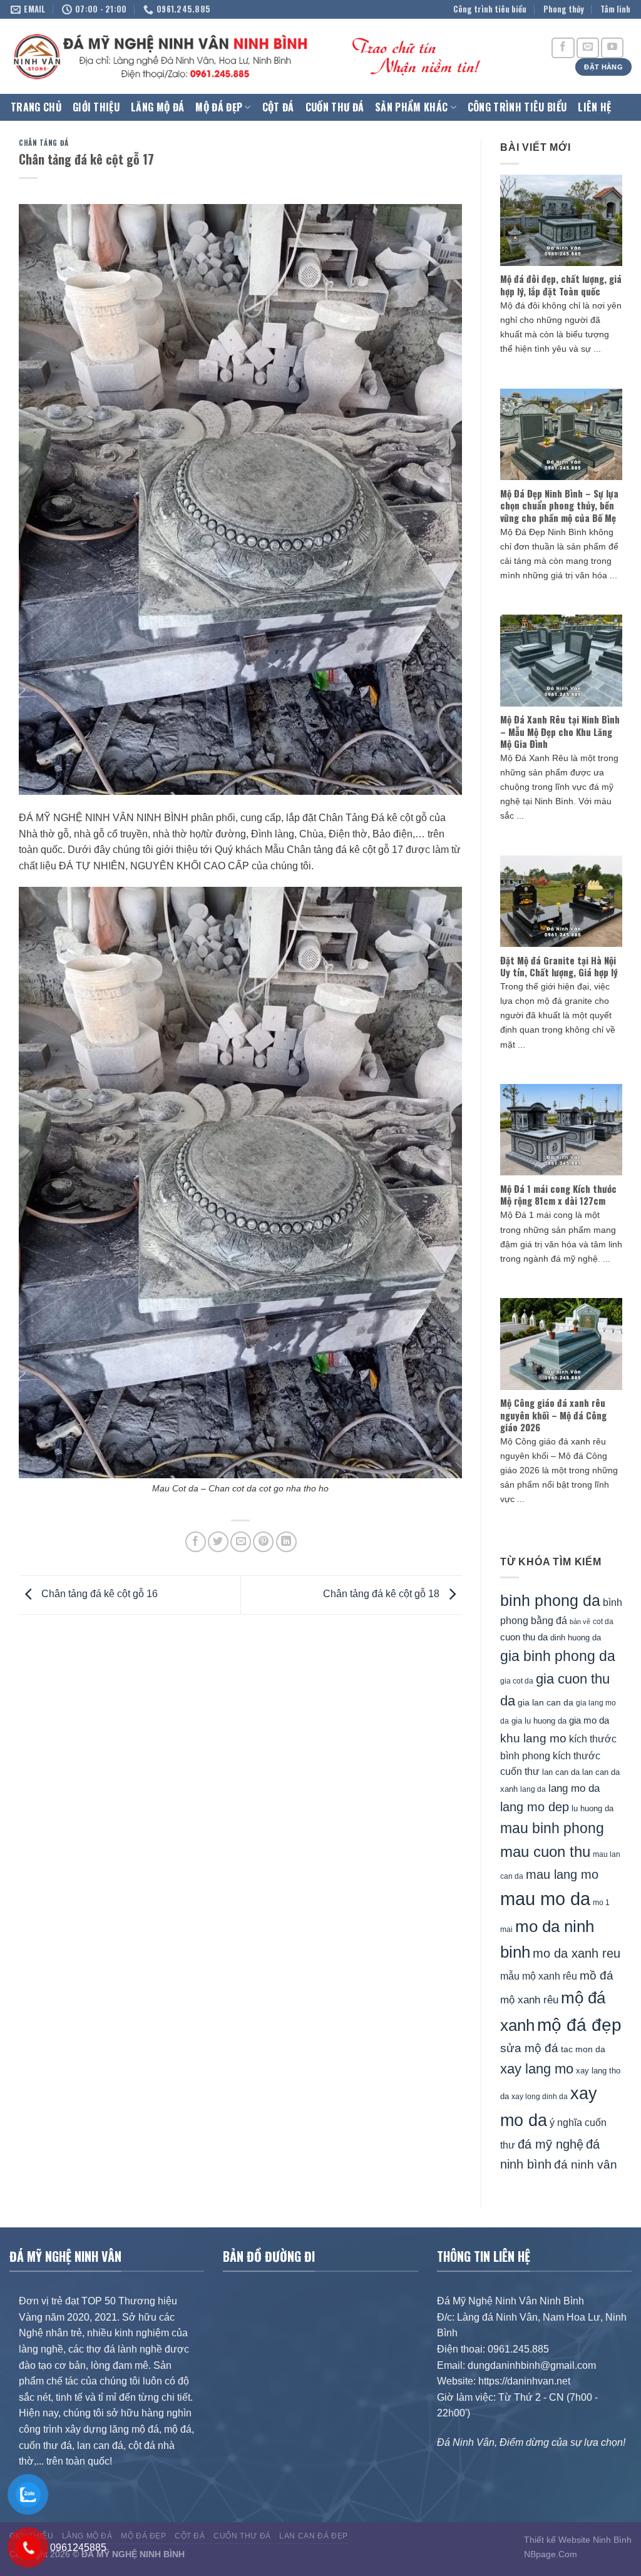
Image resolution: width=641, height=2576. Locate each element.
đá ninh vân (586, 2165)
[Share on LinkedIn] (286, 1542)
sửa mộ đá (529, 2048)
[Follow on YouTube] (612, 48)
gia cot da (517, 1681)
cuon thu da (524, 1637)
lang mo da (574, 1788)
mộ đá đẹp (579, 2025)
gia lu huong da (539, 1721)
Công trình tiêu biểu (490, 9)
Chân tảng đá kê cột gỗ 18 (382, 1594)
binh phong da (550, 1601)
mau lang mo (562, 1874)
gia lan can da (546, 1702)
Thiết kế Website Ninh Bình (578, 2540)
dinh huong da (576, 1638)
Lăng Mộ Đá (157, 107)
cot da (603, 1622)
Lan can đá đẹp (314, 2536)
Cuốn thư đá (335, 107)
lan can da (561, 1772)
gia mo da (589, 1720)
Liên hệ (594, 107)
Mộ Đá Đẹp (219, 107)
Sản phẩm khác (411, 107)
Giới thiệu (96, 107)
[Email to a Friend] (241, 1542)
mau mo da (545, 1899)
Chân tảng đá (44, 143)
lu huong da (592, 1808)
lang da (533, 1789)
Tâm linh (615, 9)
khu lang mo (533, 1738)
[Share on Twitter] (218, 1542)
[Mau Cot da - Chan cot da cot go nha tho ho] (240, 1182)
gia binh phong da (558, 1656)
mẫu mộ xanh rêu (539, 1976)
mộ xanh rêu (529, 2000)
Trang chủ (36, 107)
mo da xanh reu (577, 1953)
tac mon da (583, 2049)
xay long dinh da (540, 2097)
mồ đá (597, 1975)
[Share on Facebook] (196, 1542)
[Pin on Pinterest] (263, 1542)
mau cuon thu (545, 1852)
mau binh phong (552, 1828)
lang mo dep (535, 1807)
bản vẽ (580, 1622)
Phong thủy (564, 9)
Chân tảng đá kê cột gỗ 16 (98, 1594)
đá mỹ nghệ (551, 2144)
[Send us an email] (588, 48)
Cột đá (278, 107)
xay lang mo (537, 2069)
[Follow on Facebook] (563, 48)
